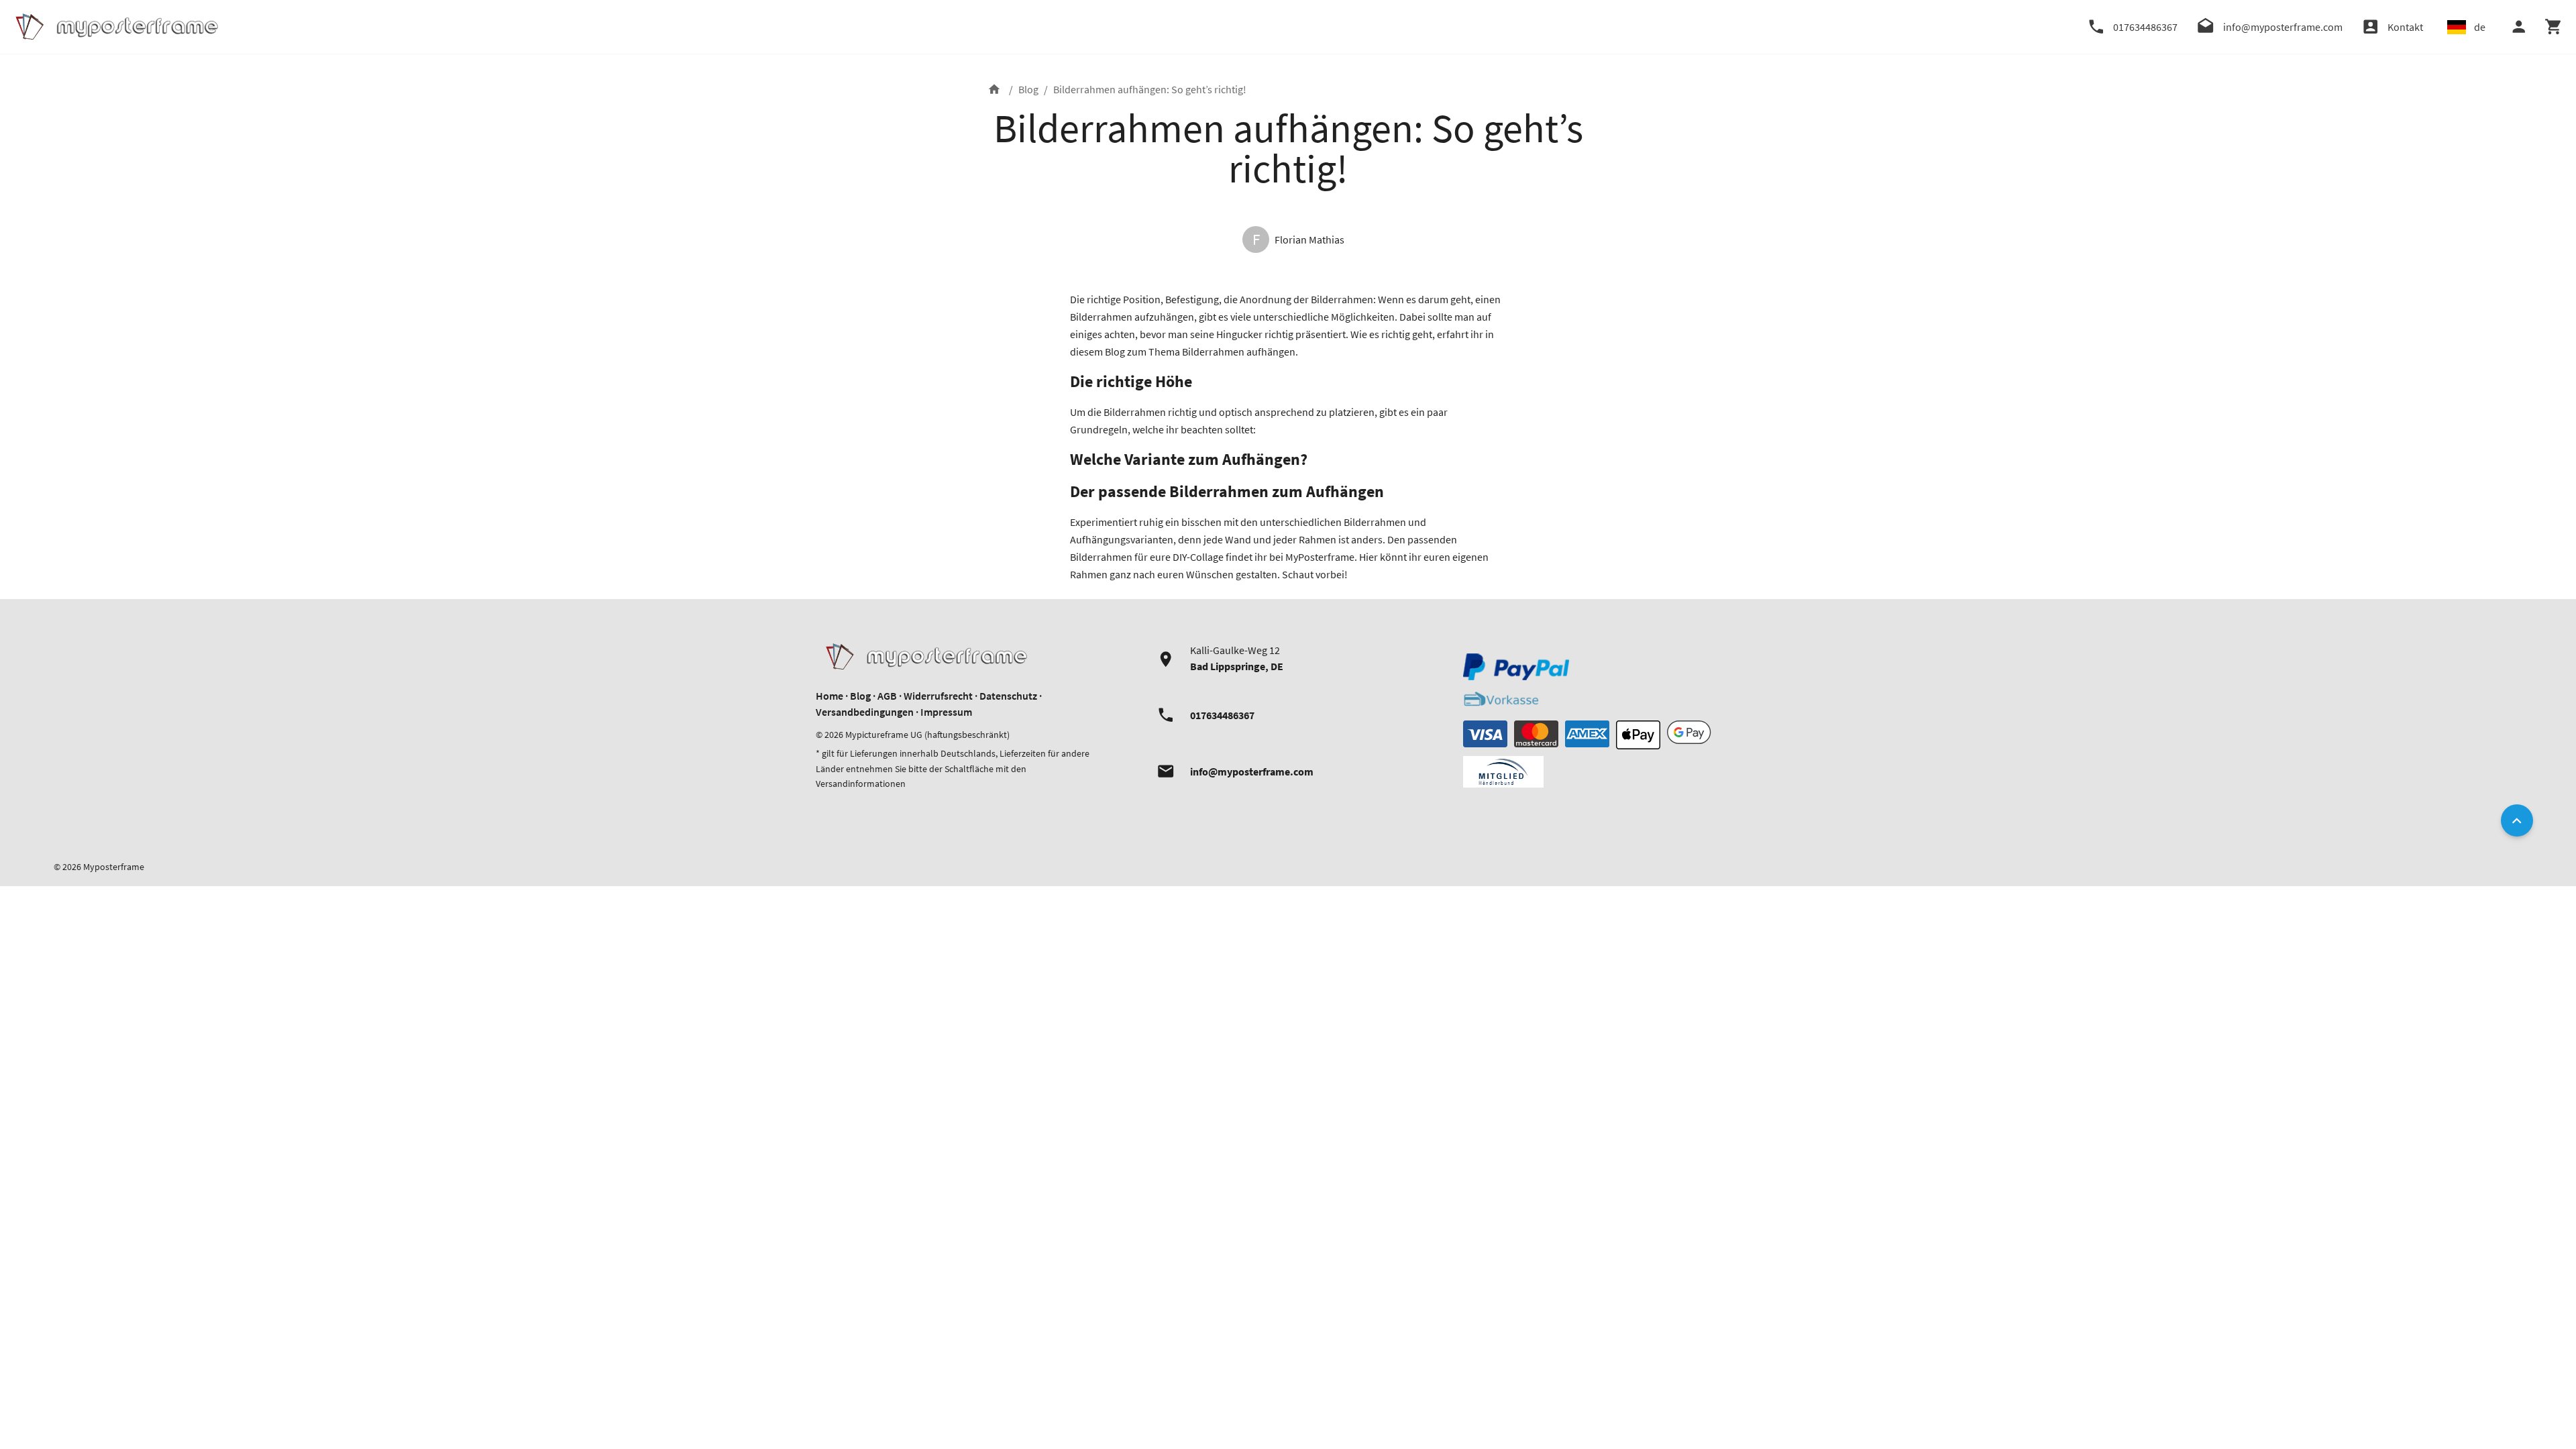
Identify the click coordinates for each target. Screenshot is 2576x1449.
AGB (887, 696)
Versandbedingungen (865, 712)
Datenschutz (1008, 696)
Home (829, 696)
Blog (1028, 89)
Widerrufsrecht (938, 696)
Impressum (946, 712)
